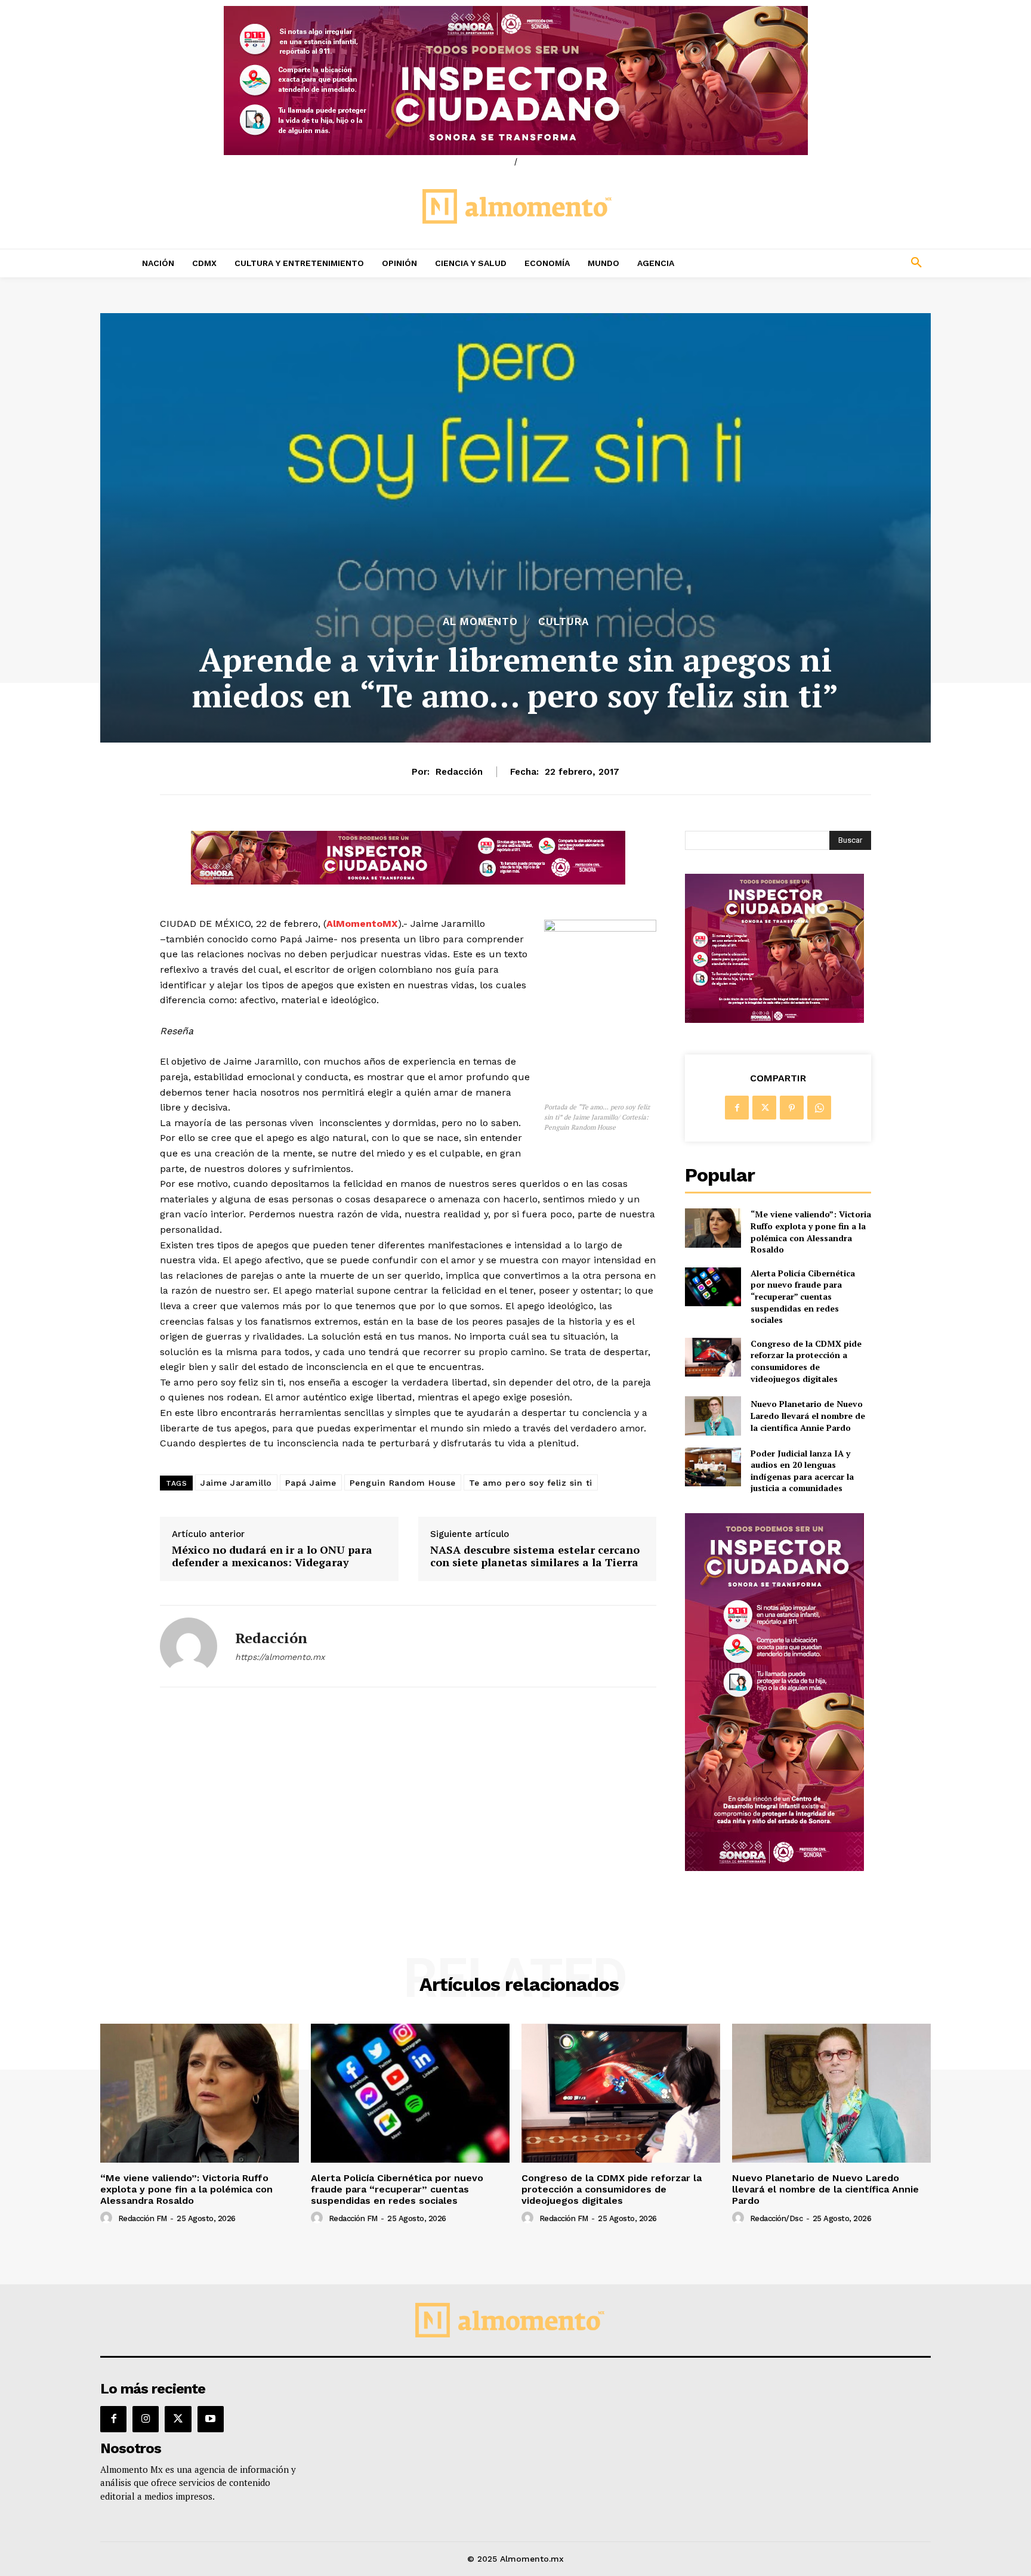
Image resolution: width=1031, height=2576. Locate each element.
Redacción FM (143, 2218)
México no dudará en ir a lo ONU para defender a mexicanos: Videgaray (272, 1556)
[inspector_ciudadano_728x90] (408, 881)
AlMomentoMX (362, 924)
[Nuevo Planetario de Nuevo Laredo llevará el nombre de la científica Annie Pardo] (713, 1416)
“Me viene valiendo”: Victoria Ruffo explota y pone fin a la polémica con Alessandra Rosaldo (811, 1232)
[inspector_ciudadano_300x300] (774, 1020)
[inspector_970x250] (515, 81)
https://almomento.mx (280, 1657)
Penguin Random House (403, 1483)
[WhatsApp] (819, 1108)
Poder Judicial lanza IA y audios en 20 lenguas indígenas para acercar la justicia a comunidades (802, 1471)
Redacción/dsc (777, 2218)
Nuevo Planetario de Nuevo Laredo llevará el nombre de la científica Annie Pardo (808, 1415)
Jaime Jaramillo (236, 1483)
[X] (764, 1108)
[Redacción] (189, 1646)
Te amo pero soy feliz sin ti (531, 1483)
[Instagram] (146, 2419)
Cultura (564, 622)
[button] (838, 263)
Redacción (459, 772)
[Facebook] (737, 1108)
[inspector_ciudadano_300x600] (774, 1868)
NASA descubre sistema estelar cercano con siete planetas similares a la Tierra (535, 1556)
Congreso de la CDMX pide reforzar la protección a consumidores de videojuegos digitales (806, 1361)
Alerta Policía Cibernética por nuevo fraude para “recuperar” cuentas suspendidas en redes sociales (803, 1296)
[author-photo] (108, 2218)
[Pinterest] (792, 1108)
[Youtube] (211, 2419)
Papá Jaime (311, 1483)
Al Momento (480, 622)
